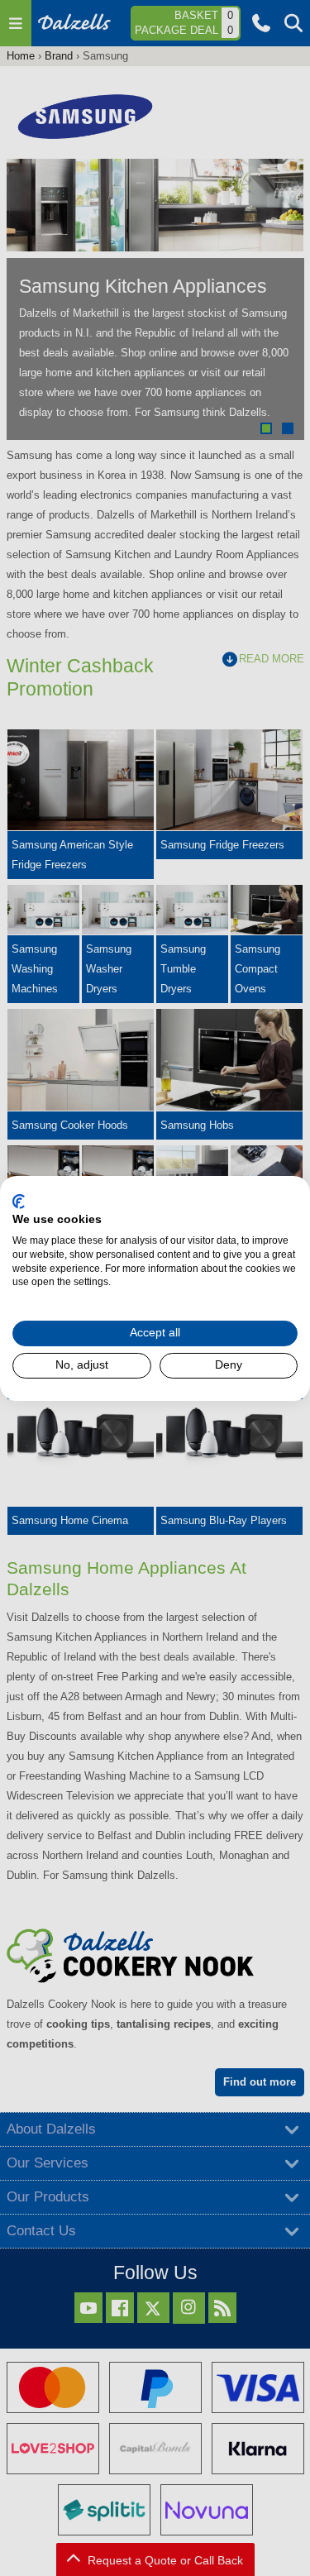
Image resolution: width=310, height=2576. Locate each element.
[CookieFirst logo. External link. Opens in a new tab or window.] (19, 1201)
